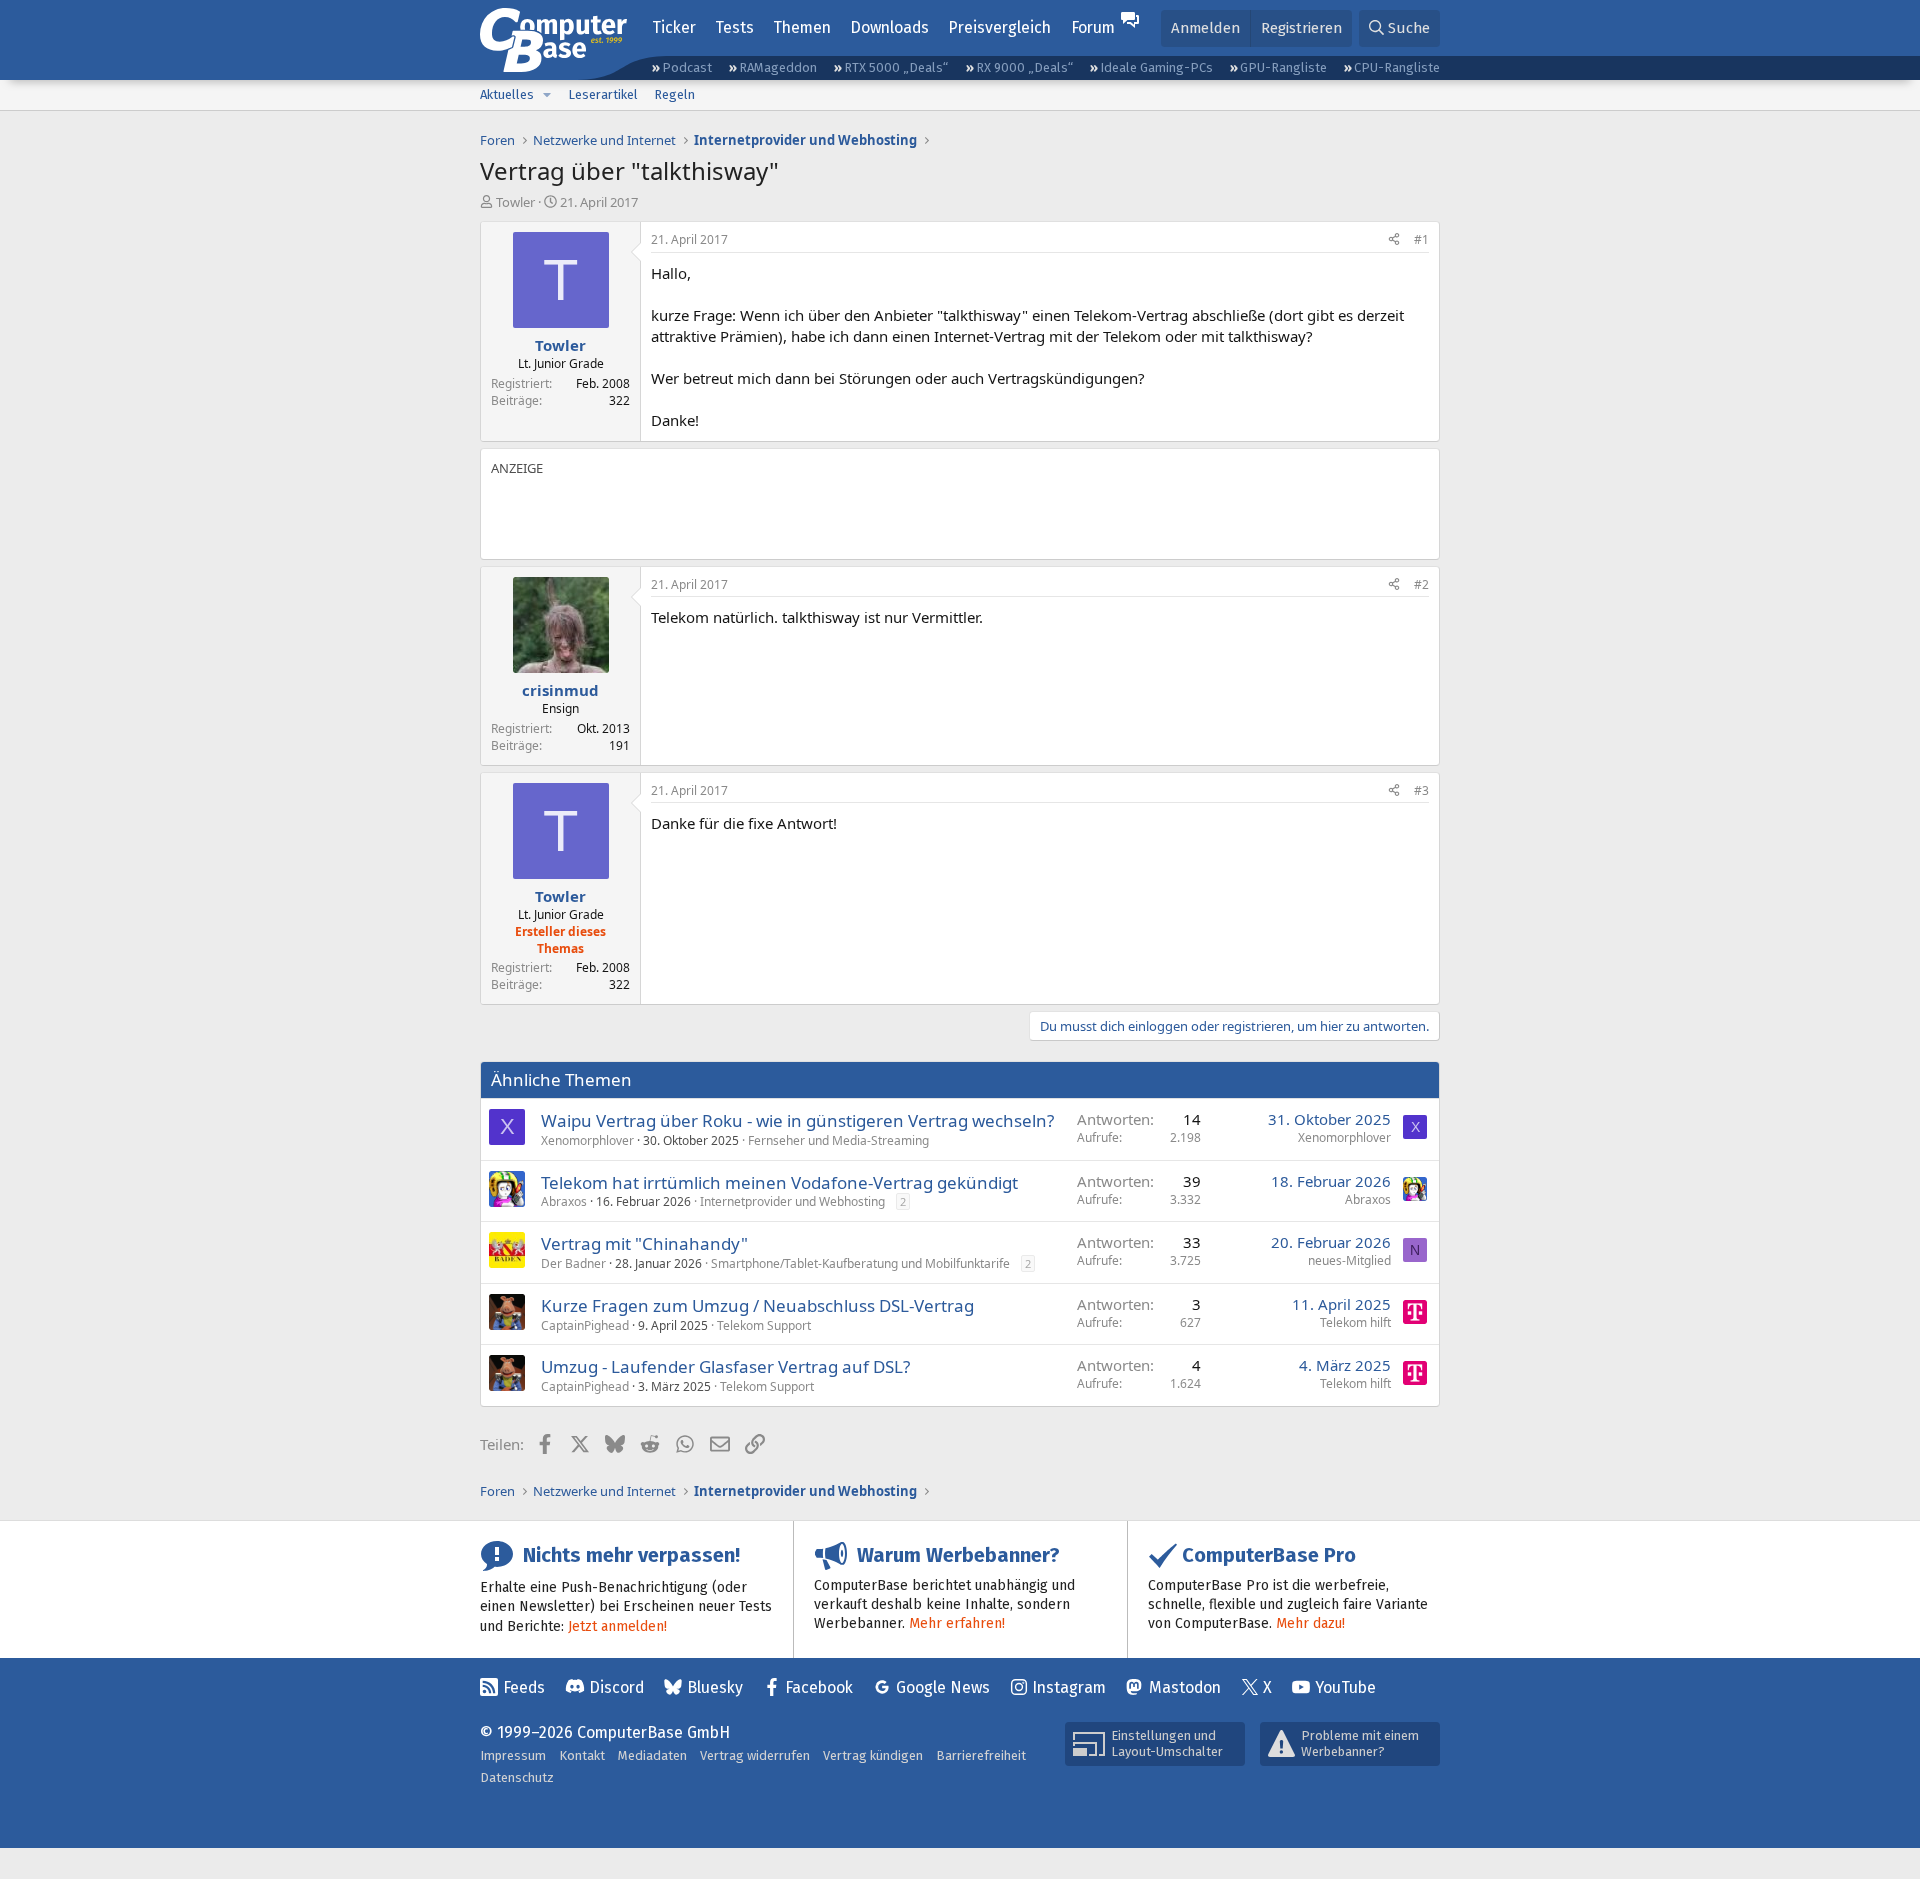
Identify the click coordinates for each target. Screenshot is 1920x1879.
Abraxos (564, 1201)
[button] (547, 95)
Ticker (674, 27)
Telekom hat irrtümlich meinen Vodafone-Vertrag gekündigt (779, 1182)
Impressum (513, 1755)
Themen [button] (802, 27)
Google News (943, 1687)
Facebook (819, 1687)
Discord (616, 1687)
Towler (515, 202)
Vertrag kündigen (873, 1755)
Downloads (889, 27)
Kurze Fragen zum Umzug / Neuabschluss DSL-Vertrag (757, 1305)
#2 (1421, 584)
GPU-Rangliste (1283, 67)
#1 (1421, 239)
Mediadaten (652, 1755)
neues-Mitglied (1349, 1260)
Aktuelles (507, 94)
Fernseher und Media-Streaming (838, 1140)
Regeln (674, 94)
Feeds (524, 1687)
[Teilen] (1394, 240)
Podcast (687, 67)
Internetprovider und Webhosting (792, 1201)
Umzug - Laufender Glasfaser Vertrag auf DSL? (725, 1366)
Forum (1093, 27)
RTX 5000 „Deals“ (896, 67)
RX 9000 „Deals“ (1024, 67)
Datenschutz (517, 1777)
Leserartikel (603, 94)
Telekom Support (764, 1325)
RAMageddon (778, 67)
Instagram (1069, 1687)
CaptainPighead (585, 1325)
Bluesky (715, 1687)
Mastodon (1185, 1687)
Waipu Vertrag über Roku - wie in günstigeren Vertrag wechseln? (797, 1120)
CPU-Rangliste (1397, 67)
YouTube (1345, 1687)
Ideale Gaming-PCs (1156, 67)
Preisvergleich (999, 27)
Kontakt (582, 1755)
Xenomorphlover (587, 1140)
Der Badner (573, 1263)
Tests (734, 27)
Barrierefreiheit (981, 1755)
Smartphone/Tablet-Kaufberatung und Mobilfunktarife (860, 1263)
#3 (1421, 790)
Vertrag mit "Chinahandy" (644, 1243)
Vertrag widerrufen (755, 1755)
